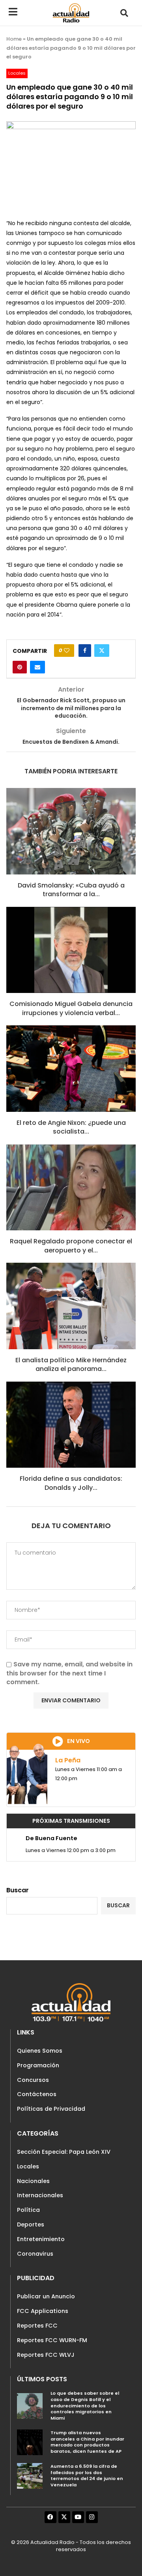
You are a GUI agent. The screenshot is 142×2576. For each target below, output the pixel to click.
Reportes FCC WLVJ (46, 2355)
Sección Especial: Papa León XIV (64, 2152)
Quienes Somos (40, 2051)
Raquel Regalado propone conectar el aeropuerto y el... (71, 1246)
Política (28, 2210)
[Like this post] (67, 651)
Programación (38, 2065)
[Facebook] (50, 2517)
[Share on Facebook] (85, 651)
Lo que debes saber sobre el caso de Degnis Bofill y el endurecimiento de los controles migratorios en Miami (85, 2406)
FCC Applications (43, 2311)
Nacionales (33, 2181)
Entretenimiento (41, 2239)
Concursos (33, 2080)
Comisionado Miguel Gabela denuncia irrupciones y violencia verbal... (71, 1008)
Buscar (18, 1890)
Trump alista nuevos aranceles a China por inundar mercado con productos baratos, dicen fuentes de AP (87, 2442)
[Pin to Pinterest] (20, 667)
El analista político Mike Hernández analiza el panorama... (71, 1364)
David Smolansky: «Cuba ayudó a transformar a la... (71, 890)
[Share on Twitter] (102, 651)
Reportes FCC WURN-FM (52, 2340)
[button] (124, 13)
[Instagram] (92, 2517)
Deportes (31, 2224)
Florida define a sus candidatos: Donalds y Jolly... (71, 1483)
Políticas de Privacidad (51, 2109)
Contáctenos (37, 2094)
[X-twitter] (64, 2517)
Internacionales (40, 2195)
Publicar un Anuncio (46, 2296)
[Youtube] (78, 2517)
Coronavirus (35, 2254)
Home (14, 39)
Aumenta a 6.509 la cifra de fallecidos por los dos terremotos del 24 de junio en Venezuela (87, 2475)
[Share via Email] (37, 667)
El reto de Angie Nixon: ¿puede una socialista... (71, 1127)
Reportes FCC (37, 2326)
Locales (28, 2166)
